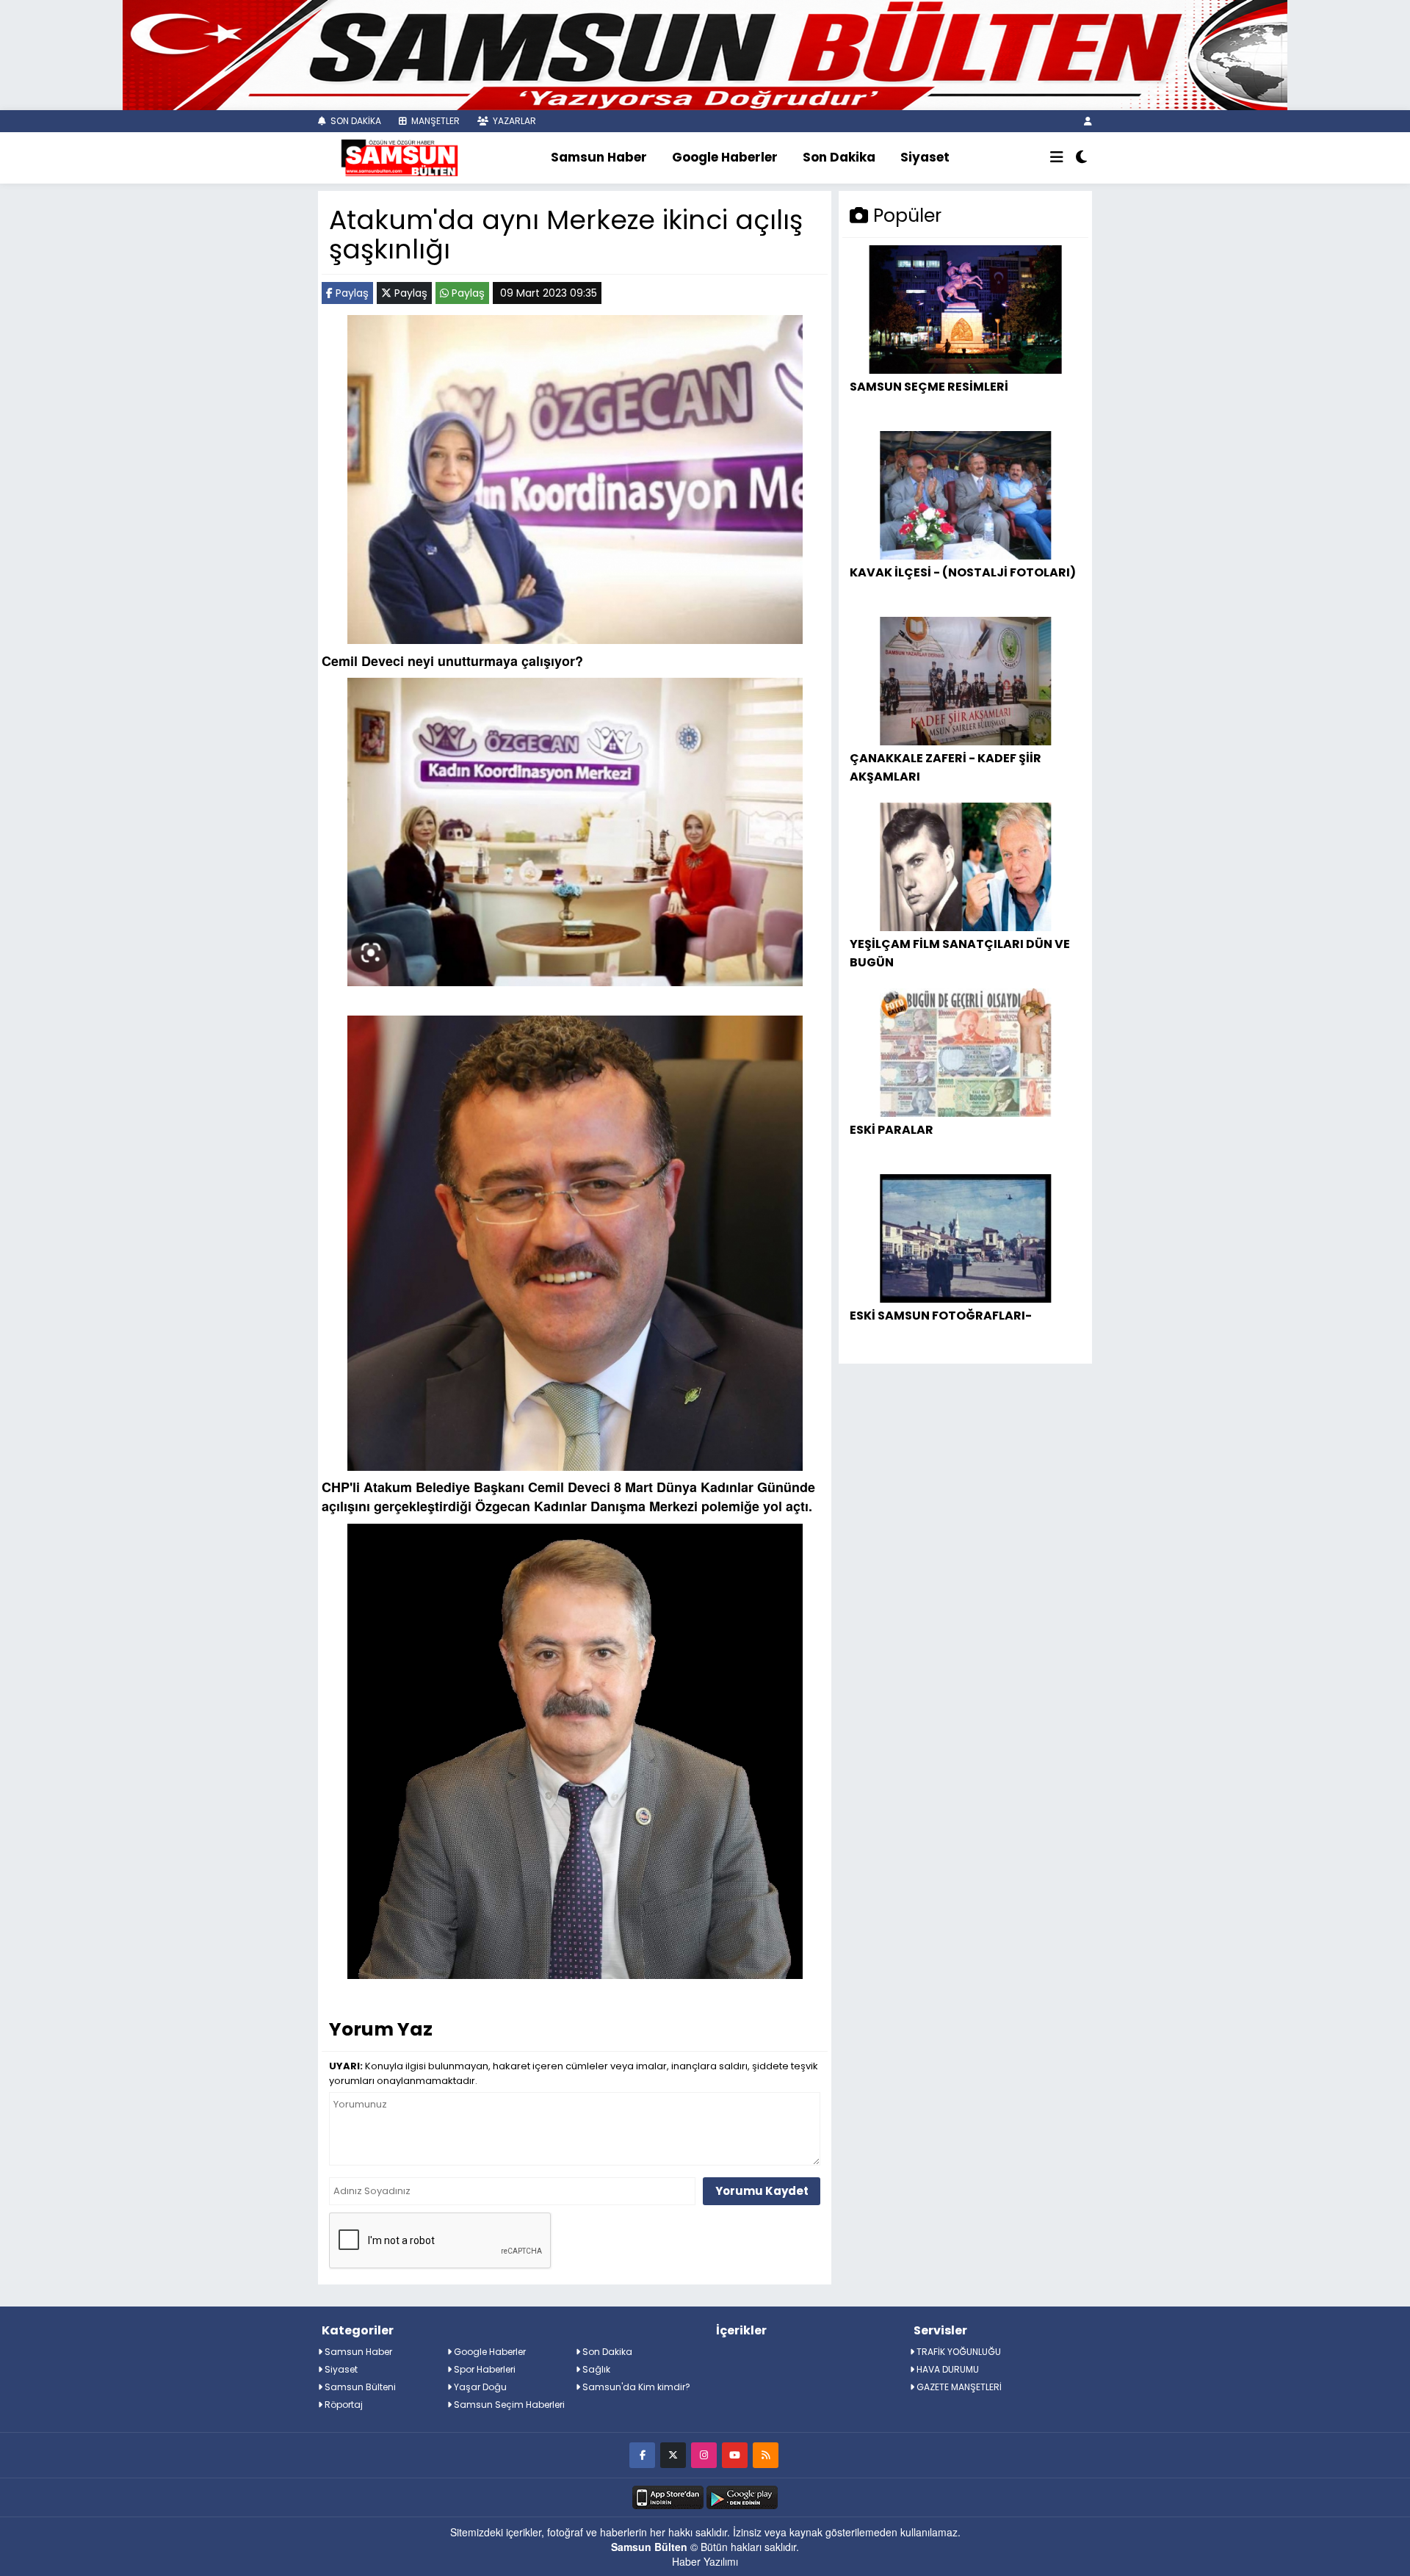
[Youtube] (735, 2454)
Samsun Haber (599, 157)
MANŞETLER (434, 121)
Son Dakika (839, 157)
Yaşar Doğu (479, 2387)
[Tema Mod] (1081, 158)
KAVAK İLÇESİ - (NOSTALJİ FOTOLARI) (963, 572)
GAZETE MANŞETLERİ (958, 2387)
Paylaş (351, 293)
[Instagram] (704, 2454)
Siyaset (925, 157)
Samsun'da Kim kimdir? (635, 2387)
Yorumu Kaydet (762, 2191)
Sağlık (595, 2369)
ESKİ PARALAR (892, 1130)
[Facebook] (642, 2454)
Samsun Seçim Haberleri (508, 2405)
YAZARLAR (513, 121)
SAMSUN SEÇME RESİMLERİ (929, 387)
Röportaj (343, 2405)
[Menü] (1057, 158)
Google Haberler (725, 157)
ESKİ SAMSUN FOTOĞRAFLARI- (941, 1316)
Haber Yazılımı (705, 2561)
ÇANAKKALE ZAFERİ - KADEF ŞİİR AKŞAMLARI (946, 767)
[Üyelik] (1088, 121)
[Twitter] (673, 2454)
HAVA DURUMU (947, 2369)
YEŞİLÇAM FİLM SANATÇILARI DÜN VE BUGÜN (960, 953)
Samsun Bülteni (359, 2387)
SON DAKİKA (355, 121)
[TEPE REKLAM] (705, 54)
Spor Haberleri (484, 2369)
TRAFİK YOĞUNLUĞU (958, 2352)
